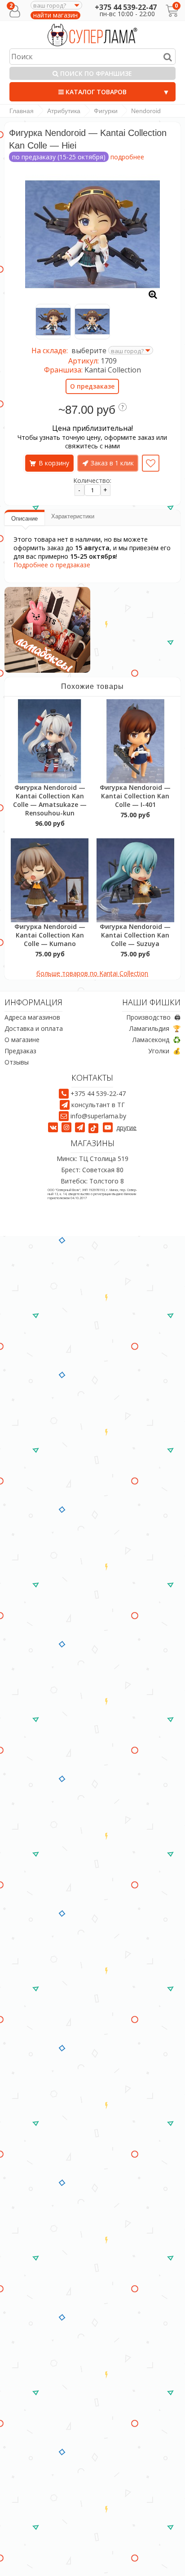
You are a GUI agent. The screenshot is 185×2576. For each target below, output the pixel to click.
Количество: (92, 480)
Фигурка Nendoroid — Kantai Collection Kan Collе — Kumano (50, 935)
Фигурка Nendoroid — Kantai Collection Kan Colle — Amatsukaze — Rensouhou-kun (50, 800)
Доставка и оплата (34, 1029)
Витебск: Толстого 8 (92, 1181)
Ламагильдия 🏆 (155, 1029)
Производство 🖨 (153, 1018)
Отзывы (17, 1062)
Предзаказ (20, 1051)
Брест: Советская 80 (92, 1170)
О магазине (22, 1040)
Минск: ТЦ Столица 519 (92, 1159)
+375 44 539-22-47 (126, 7)
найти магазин (55, 15)
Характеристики (73, 516)
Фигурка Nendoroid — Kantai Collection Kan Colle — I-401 (135, 796)
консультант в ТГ (98, 1105)
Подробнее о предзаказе (52, 565)
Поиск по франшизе (95, 73)
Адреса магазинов (32, 1018)
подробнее (127, 157)
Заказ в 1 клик (112, 463)
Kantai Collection (113, 370)
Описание (24, 519)
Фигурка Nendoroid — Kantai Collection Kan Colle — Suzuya (135, 935)
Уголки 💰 (164, 1051)
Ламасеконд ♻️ (156, 1040)
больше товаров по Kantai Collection (92, 973)
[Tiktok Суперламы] (95, 1127)
